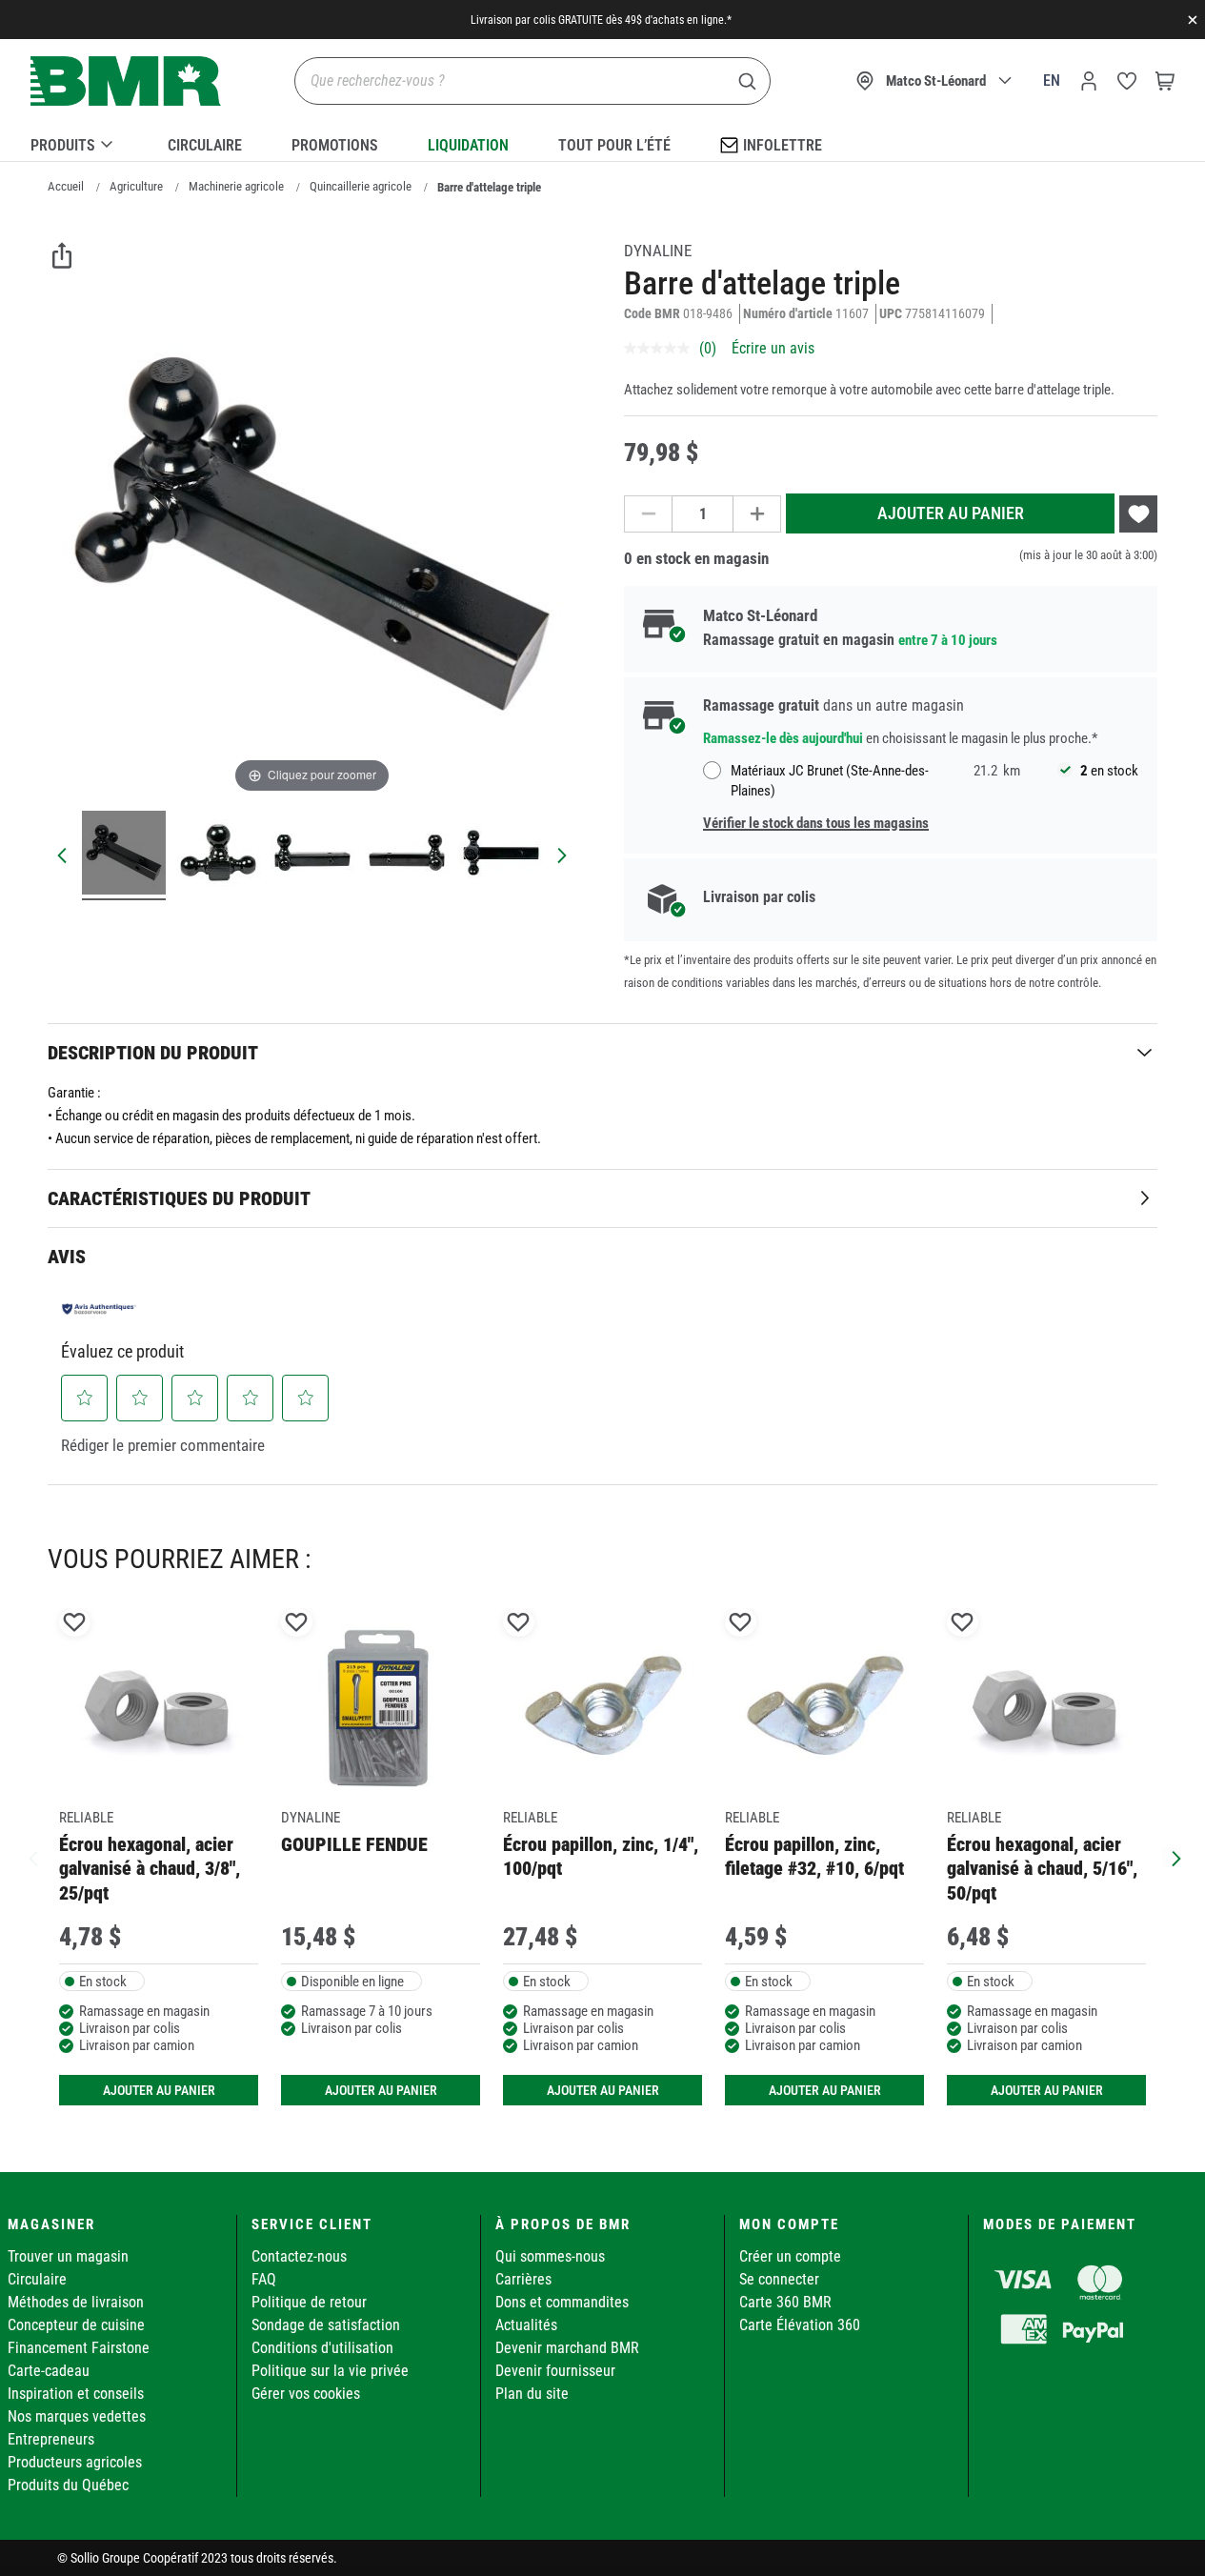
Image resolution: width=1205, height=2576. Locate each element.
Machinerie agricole (236, 186)
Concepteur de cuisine (76, 2325)
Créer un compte (790, 2256)
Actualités (526, 2325)
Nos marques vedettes (77, 2416)
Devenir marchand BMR (567, 2348)
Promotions (335, 145)
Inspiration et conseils (76, 2394)
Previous (33, 1857)
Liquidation (468, 145)
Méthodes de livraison (76, 2302)
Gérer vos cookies (306, 2394)
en (1052, 80)
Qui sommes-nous (550, 2256)
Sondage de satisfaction (326, 2325)
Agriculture (136, 186)
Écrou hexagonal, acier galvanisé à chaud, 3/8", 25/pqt (150, 1869)
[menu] (602, 142)
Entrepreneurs (51, 2439)
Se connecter (779, 2279)
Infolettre (783, 145)
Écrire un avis (773, 348)
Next (1172, 1857)
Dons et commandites (562, 2302)
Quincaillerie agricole (361, 186)
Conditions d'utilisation (322, 2348)
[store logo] (126, 81)
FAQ (264, 2279)
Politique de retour (309, 2302)
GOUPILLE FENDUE (354, 1844)
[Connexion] (1089, 81)
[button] (85, 1398)
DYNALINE (658, 251)
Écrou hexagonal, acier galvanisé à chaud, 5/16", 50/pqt (1042, 1869)
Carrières (523, 2279)
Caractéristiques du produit (179, 1198)
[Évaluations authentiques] (99, 1309)
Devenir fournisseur (555, 2371)
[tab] (602, 1052)
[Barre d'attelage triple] (124, 855)
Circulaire (205, 145)
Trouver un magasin (68, 2256)
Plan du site (532, 2394)
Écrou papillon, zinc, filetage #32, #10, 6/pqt (814, 1856)
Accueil (66, 186)
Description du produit (153, 1053)
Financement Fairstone (79, 2348)
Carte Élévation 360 (800, 2325)
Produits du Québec (68, 2485)
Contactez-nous (299, 2256)
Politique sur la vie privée (330, 2371)
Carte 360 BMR (785, 2302)
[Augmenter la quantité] (757, 514)
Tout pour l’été (614, 145)
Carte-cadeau (49, 2371)
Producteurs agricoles (75, 2462)
